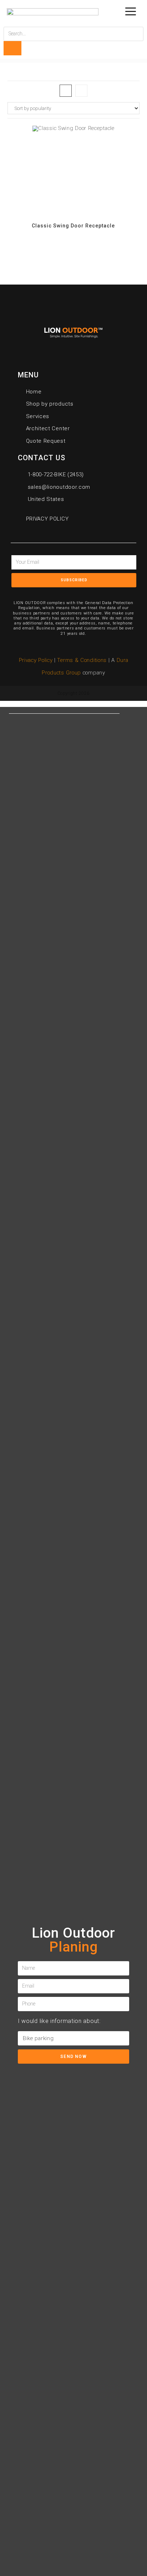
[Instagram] (98, 592)
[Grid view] (66, 91)
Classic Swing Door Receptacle (73, 226)
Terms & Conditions (83, 660)
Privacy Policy (36, 660)
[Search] (12, 48)
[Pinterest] (82, 592)
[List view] (81, 91)
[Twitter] (65, 592)
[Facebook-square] (49, 592)
